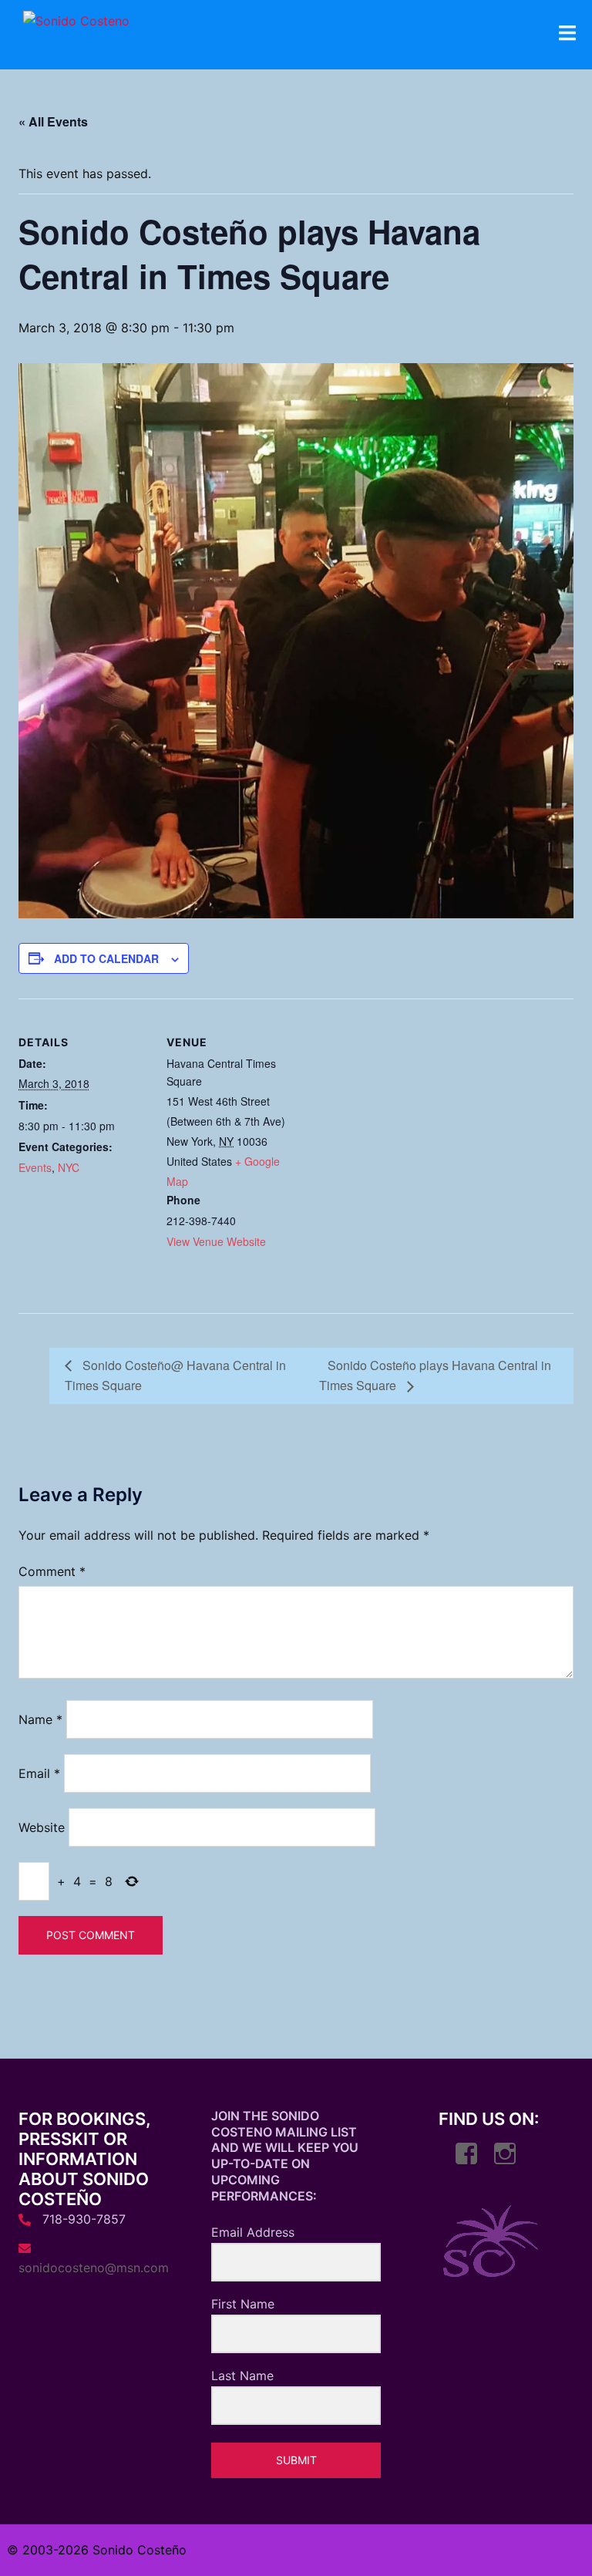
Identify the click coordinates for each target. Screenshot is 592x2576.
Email (39, 1773)
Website (42, 1827)
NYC (69, 1167)
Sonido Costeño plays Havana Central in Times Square (435, 1376)
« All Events (53, 121)
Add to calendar (106, 958)
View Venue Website (216, 1241)
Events (35, 1167)
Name (40, 1719)
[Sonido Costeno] (76, 25)
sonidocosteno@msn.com (94, 2268)
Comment (52, 1571)
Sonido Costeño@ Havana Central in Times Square (175, 1376)
